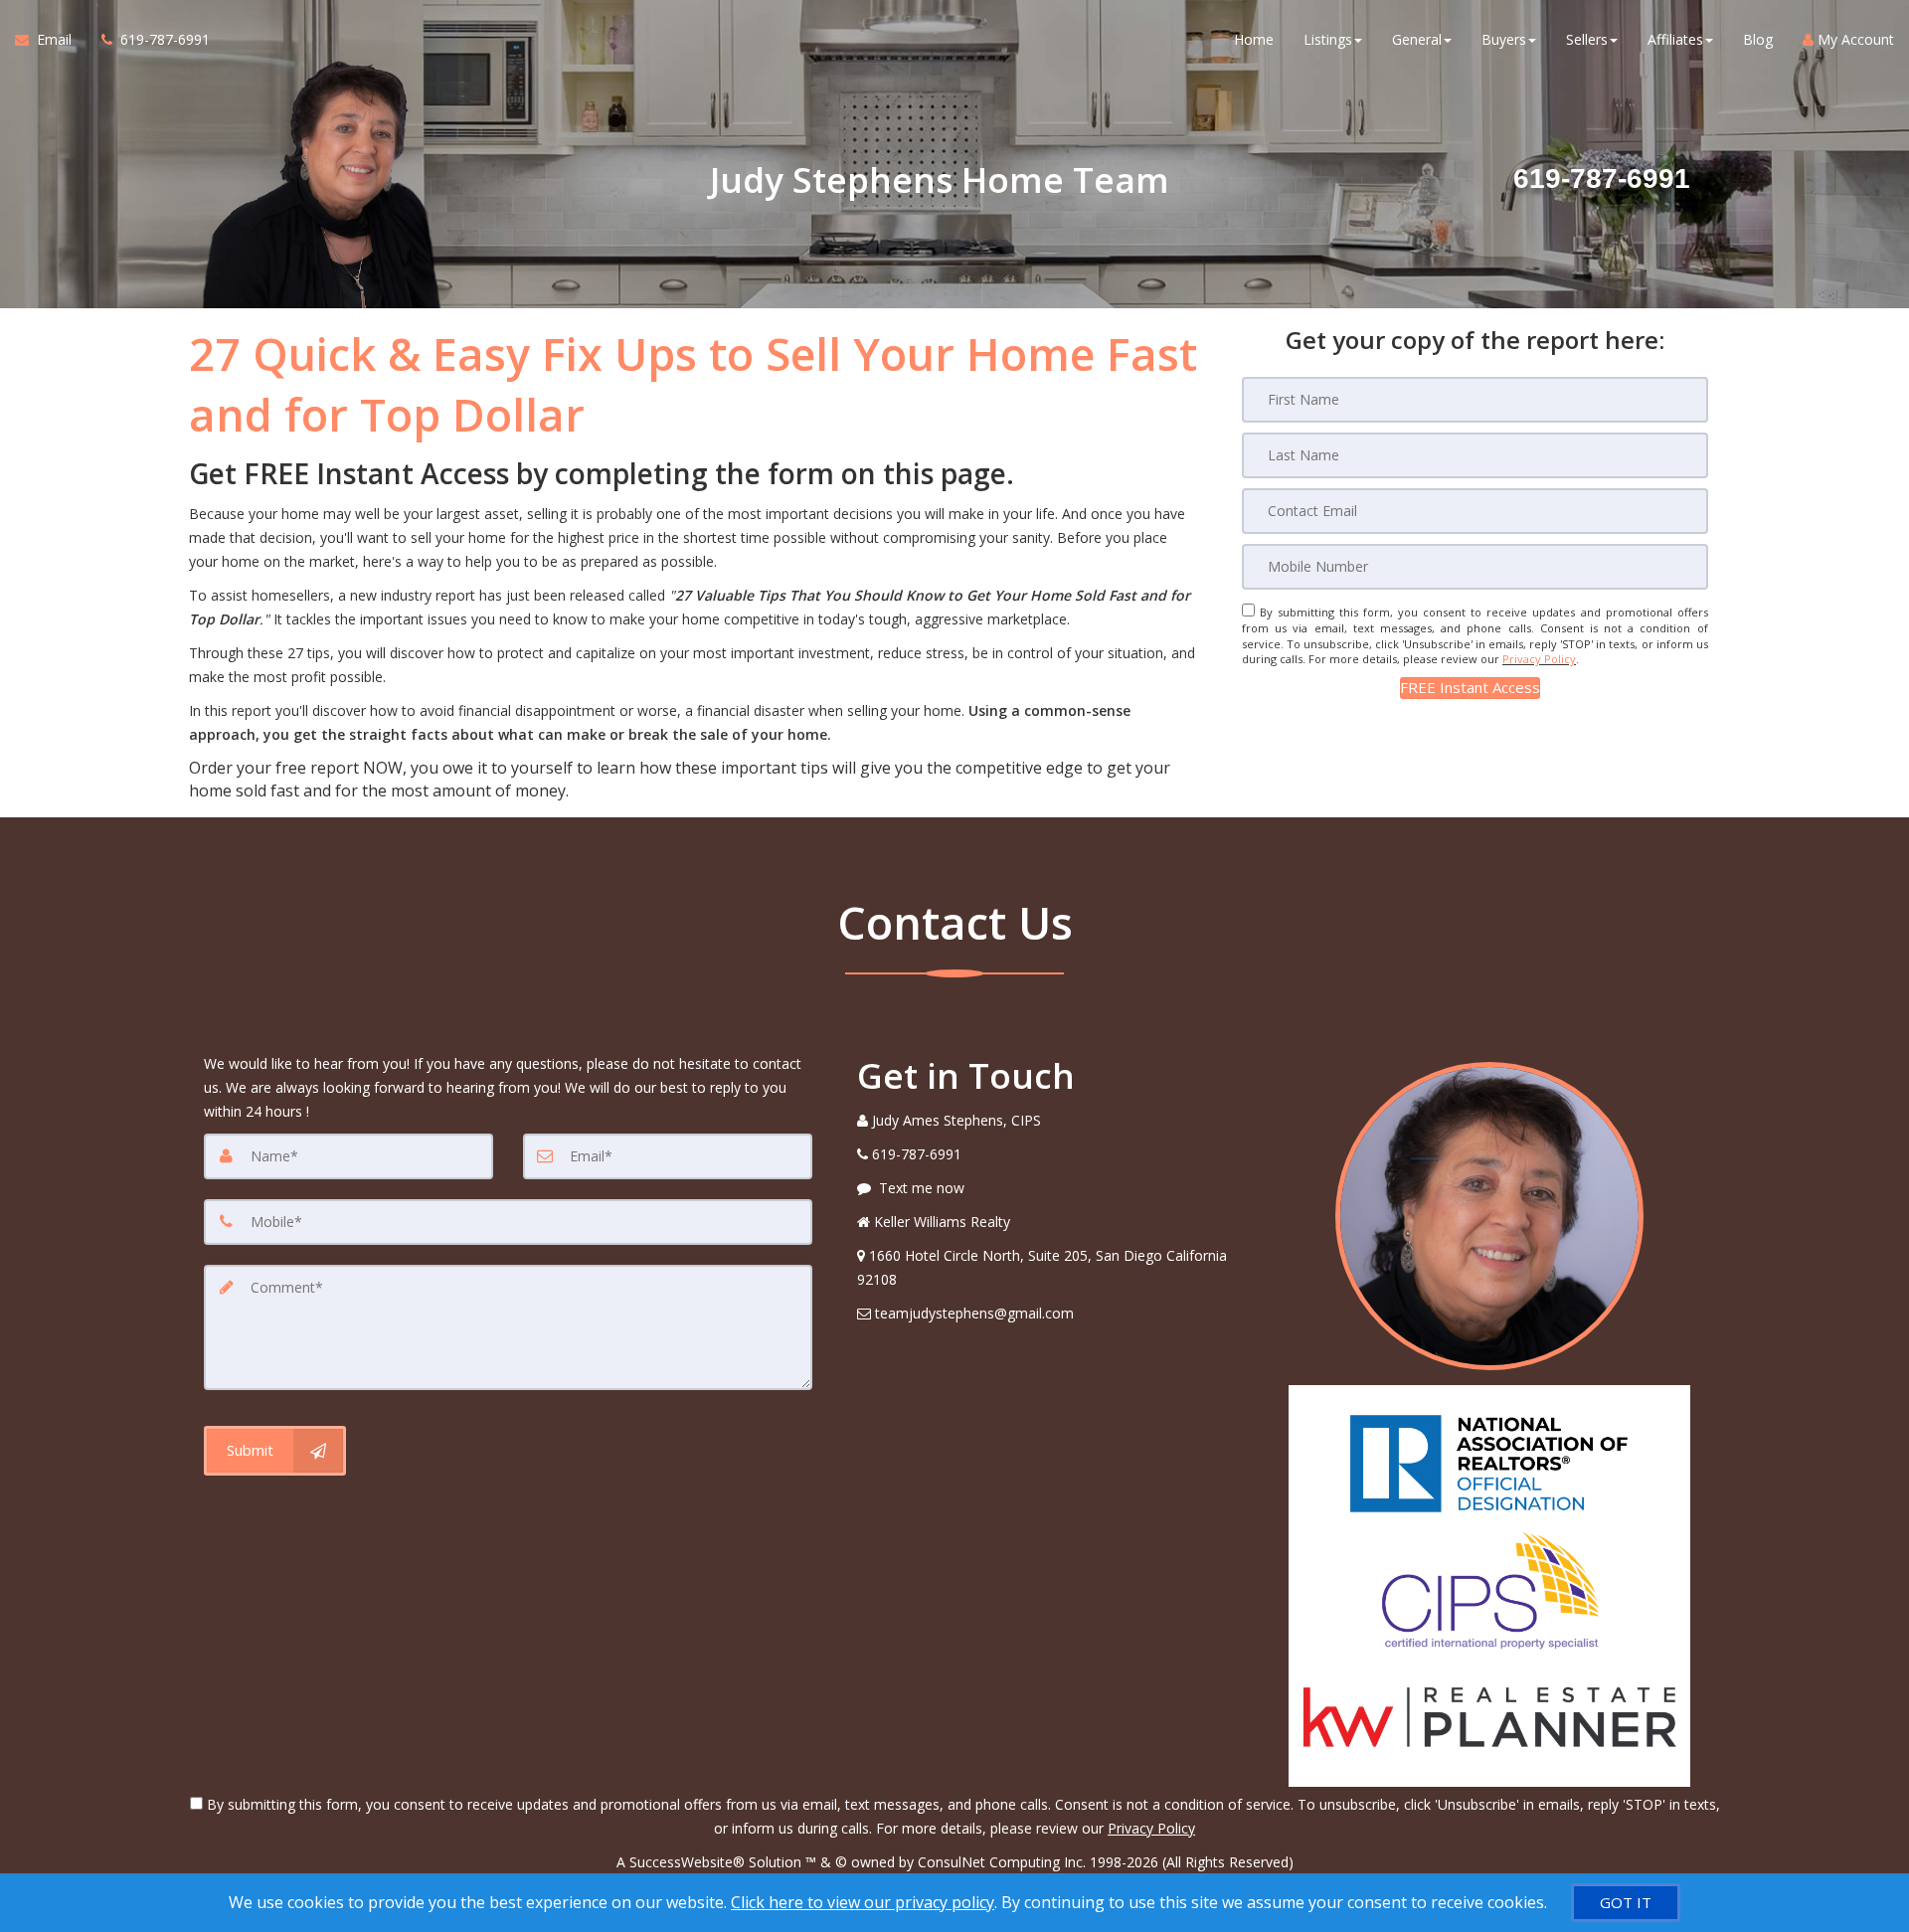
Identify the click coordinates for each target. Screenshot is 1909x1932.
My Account (1854, 39)
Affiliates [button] (1675, 39)
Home (1254, 39)
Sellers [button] (1587, 39)
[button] (1470, 688)
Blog (1758, 39)
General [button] (1417, 39)
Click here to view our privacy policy (863, 1902)
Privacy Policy (1539, 659)
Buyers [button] (1504, 39)
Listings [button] (1328, 39)
